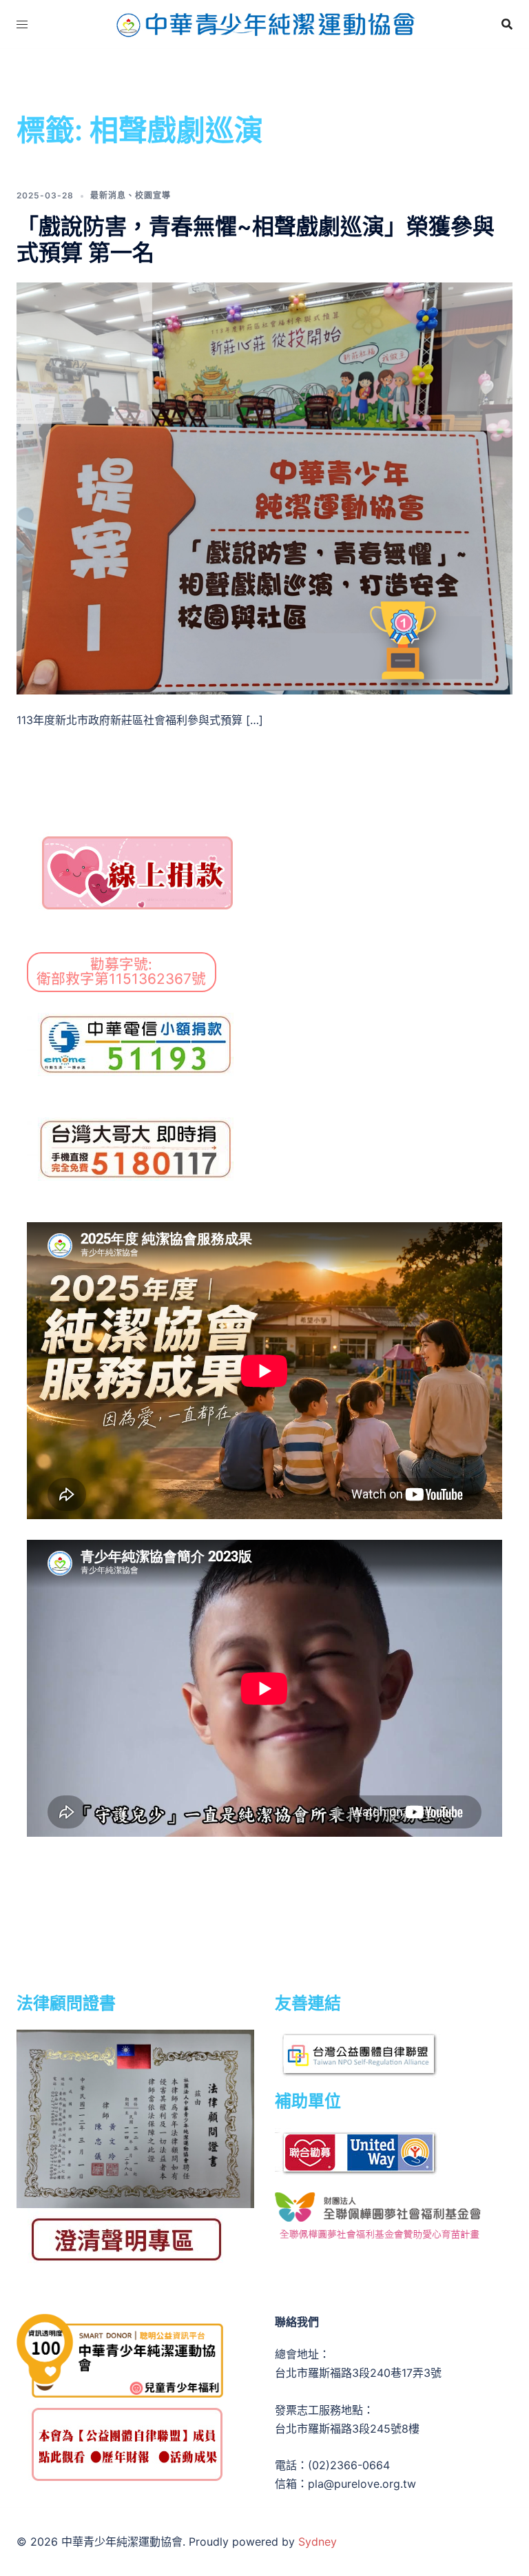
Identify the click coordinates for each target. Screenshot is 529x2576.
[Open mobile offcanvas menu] (22, 24)
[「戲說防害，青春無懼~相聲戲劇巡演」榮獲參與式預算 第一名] (264, 488)
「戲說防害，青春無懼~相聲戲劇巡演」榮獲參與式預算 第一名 (256, 239)
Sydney (318, 2542)
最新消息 (108, 195)
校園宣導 (153, 195)
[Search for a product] (507, 24)
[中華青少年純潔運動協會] (264, 23)
